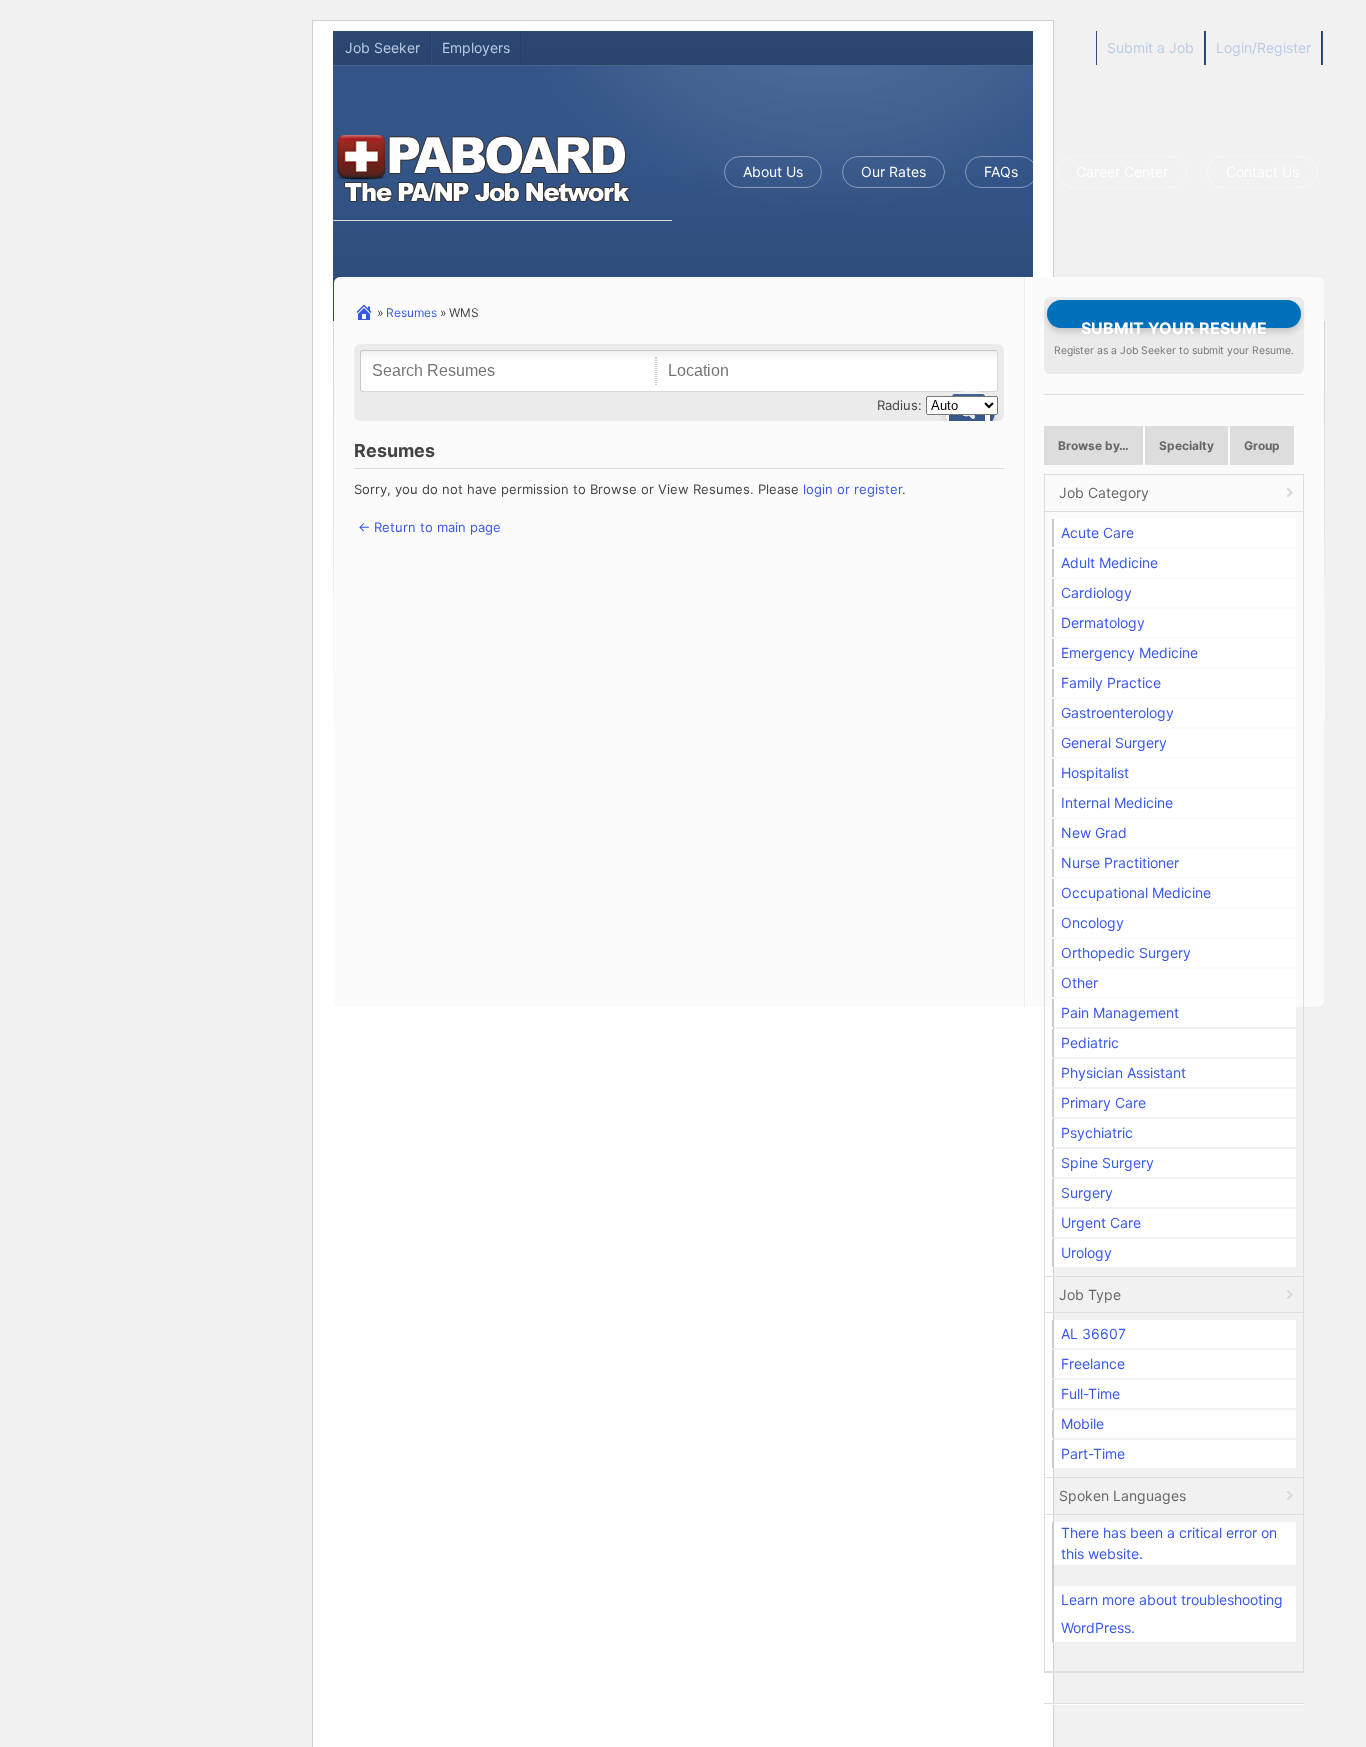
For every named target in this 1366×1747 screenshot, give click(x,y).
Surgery (1087, 1192)
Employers (476, 47)
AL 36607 (1093, 1333)
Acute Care (1097, 532)
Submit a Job (1150, 47)
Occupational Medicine (1136, 892)
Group (1262, 445)
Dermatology (1103, 622)
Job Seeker (382, 47)
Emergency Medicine (1129, 652)
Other (1079, 982)
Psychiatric (1097, 1132)
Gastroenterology (1117, 712)
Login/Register (1263, 47)
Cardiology (1096, 592)
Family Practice (1111, 682)
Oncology (1092, 922)
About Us (773, 171)
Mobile (1082, 1423)
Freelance (1093, 1363)
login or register (852, 489)
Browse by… (1093, 445)
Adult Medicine (1109, 562)
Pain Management (1120, 1012)
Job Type (1090, 1294)
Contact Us (1262, 171)
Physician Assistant (1123, 1072)
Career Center (1122, 171)
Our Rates (893, 171)
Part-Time (1093, 1453)
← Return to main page (427, 527)
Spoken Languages (1122, 1495)
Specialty (1186, 445)
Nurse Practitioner (1120, 862)
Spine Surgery (1107, 1162)
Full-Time (1090, 1393)
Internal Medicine (1117, 802)
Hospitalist (1095, 772)
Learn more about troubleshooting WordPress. (1172, 1613)
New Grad (1094, 832)
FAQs (1001, 171)
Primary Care (1103, 1102)
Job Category (1104, 492)
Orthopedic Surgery (1126, 952)
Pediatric (1090, 1042)
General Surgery (1114, 742)
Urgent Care (1101, 1222)
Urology (1086, 1252)
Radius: (899, 405)
